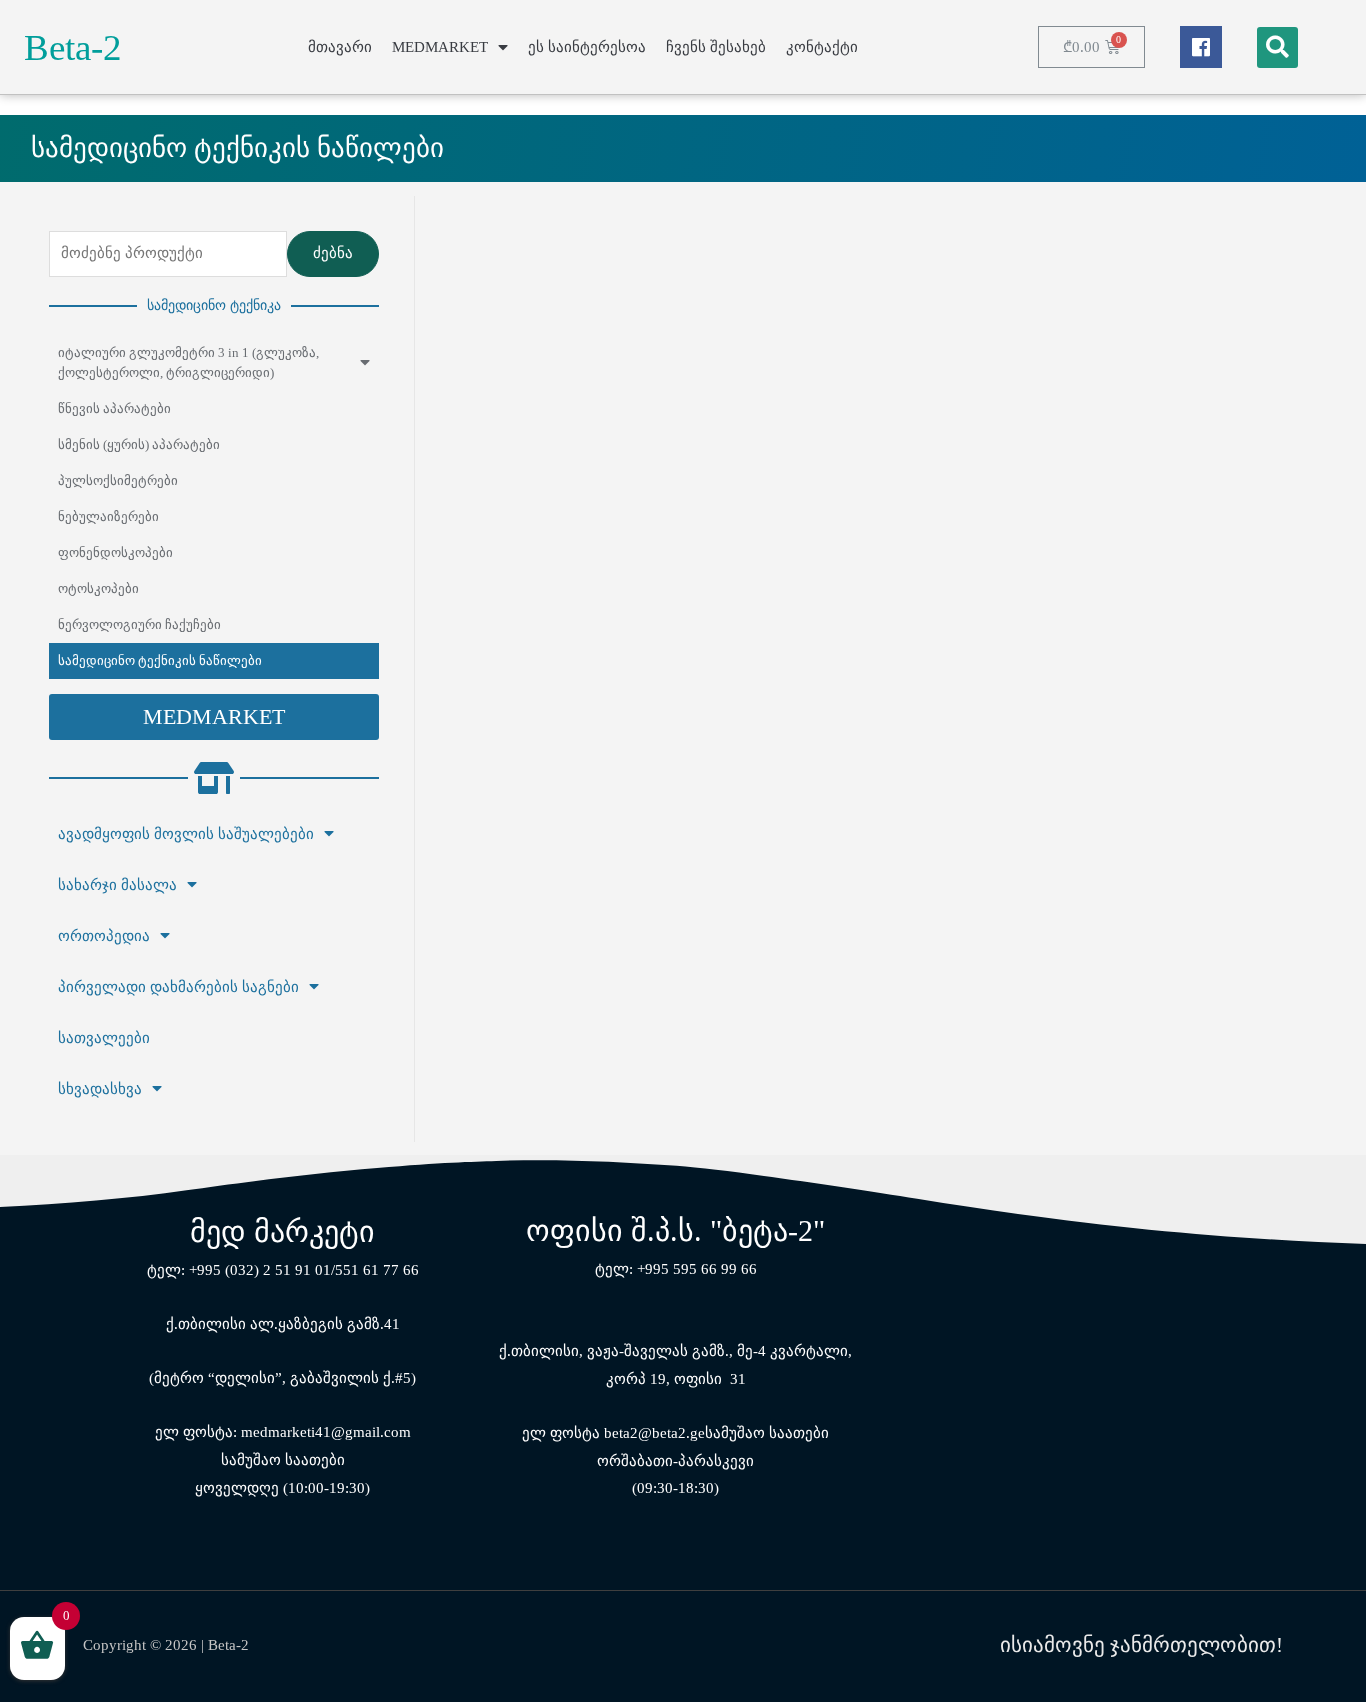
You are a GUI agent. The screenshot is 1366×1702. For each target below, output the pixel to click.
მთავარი (340, 47)
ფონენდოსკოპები (115, 552)
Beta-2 (73, 47)
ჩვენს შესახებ (716, 47)
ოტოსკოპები (98, 588)
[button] (214, 717)
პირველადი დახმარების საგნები (178, 987)
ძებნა (333, 253)
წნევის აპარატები (114, 408)
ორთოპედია (104, 936)
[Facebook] (1201, 47)
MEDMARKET (440, 47)
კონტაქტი (822, 47)
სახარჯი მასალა (117, 885)
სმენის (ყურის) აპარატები (139, 444)
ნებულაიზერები (108, 516)
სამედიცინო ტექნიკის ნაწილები (160, 660)
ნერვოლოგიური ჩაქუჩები (139, 624)
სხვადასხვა (100, 1089)
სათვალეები (104, 1038)
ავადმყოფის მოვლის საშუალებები (186, 834)
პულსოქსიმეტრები (118, 480)
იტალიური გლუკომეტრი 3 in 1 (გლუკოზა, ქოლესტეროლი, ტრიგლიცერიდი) (188, 362)
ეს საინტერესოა (587, 47)
